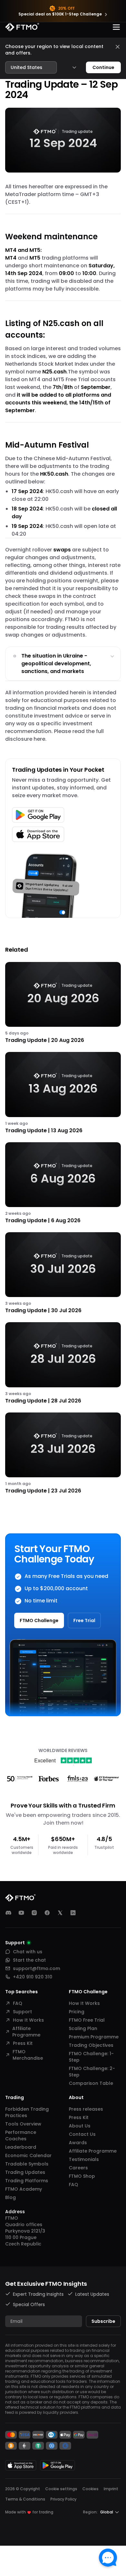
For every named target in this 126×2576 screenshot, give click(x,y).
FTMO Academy (24, 2189)
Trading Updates (25, 2172)
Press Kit (23, 2043)
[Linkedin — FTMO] (73, 1913)
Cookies (90, 2489)
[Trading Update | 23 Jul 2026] (63, 1454)
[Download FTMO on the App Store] (21, 2465)
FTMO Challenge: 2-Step (92, 2072)
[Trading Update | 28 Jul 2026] (63, 1363)
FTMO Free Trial (87, 2020)
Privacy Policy (63, 2499)
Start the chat (29, 1960)
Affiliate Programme (26, 2032)
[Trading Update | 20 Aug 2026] (63, 1003)
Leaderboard (21, 2147)
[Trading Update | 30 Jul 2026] (63, 1273)
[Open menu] (116, 27)
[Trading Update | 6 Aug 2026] (63, 1183)
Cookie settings (61, 2489)
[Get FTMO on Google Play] (58, 2465)
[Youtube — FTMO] (21, 1913)
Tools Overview (23, 2124)
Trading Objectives (91, 2045)
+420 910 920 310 (33, 1977)
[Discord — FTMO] (8, 1913)
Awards (78, 2143)
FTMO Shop (82, 2176)
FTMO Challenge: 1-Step (91, 2057)
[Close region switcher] (118, 47)
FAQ (18, 2003)
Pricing (77, 2012)
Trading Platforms (27, 2181)
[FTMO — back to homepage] (22, 27)
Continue (103, 67)
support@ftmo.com (37, 1968)
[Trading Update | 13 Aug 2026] (63, 1093)
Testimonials (84, 2159)
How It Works (28, 2020)
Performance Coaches (21, 2135)
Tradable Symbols (27, 2164)
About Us (80, 2126)
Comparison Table (91, 2083)
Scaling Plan (83, 2028)
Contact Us (82, 2134)
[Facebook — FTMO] (47, 1913)
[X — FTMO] (60, 1913)
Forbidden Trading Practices (27, 2112)
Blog (10, 2197)
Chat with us (28, 1952)
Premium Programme (94, 2037)
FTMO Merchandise (28, 2055)
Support (22, 2012)
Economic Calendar (28, 2155)
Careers (78, 2168)
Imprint (111, 2489)
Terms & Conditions (25, 2499)
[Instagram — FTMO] (34, 1913)
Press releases (86, 2109)
